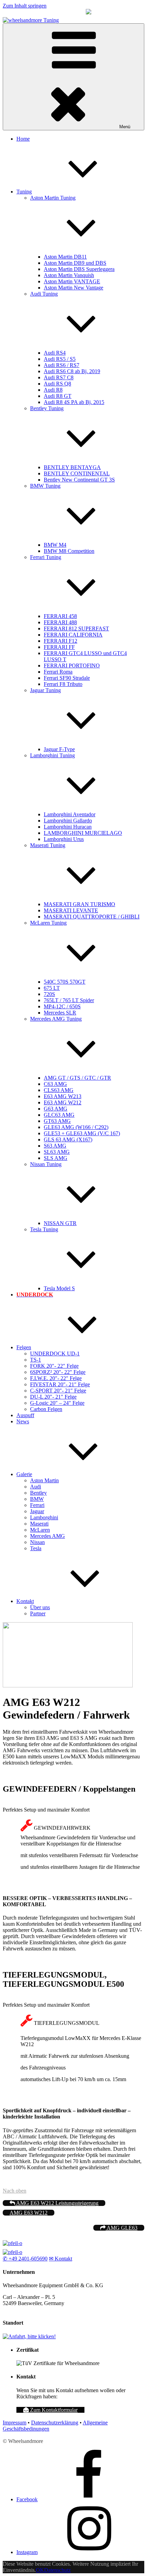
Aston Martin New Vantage (73, 288)
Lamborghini (44, 1517)
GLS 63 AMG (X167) (68, 1139)
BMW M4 (55, 545)
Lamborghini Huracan (68, 827)
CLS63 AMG (59, 1090)
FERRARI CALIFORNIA (73, 635)
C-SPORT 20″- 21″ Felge (58, 1391)
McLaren (40, 1530)
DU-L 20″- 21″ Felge (53, 1397)
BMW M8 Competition (69, 551)
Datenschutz (57, 2570)
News (23, 1421)
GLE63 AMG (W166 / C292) (76, 1127)
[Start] (12, 2243)
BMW (37, 1499)
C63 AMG (55, 1084)
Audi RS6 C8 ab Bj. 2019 (72, 371)
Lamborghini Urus (64, 839)
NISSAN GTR (60, 1223)
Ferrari (37, 1505)
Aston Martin (44, 1480)
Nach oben (15, 2191)
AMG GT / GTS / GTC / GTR (77, 1078)
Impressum (15, 2423)
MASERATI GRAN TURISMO (79, 904)
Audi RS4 (55, 353)
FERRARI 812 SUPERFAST (76, 628)
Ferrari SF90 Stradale (67, 678)
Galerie (24, 1474)
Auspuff (25, 1415)
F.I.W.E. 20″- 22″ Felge (56, 1378)
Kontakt (25, 1601)
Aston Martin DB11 (65, 257)
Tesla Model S (59, 1288)
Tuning (24, 192)
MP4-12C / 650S (62, 1006)
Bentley (38, 1493)
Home (23, 139)
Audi (36, 1487)
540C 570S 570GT (65, 982)
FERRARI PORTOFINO (72, 666)
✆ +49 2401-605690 (25, 2259)
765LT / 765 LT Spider (69, 1000)
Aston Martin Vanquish (69, 275)
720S (49, 994)
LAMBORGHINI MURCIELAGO (83, 833)
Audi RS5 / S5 (60, 359)
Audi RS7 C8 (59, 377)
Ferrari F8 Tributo (63, 684)
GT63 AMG (57, 1121)
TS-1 (36, 1360)
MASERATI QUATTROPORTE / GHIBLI (92, 917)
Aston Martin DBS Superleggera (79, 269)
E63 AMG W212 (63, 1102)
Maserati (39, 1524)
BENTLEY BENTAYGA (72, 467)
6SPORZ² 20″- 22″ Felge (58, 1372)
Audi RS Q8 (57, 384)
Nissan (37, 1542)
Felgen (24, 1347)
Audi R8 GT (58, 396)
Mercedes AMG (48, 1536)
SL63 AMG (57, 1152)
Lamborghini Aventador (70, 814)
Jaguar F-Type (59, 749)
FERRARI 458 (60, 616)
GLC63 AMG (59, 1115)
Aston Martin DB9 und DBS (75, 263)
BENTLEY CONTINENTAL (77, 473)
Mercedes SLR (60, 1013)
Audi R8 (53, 390)
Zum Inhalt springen (25, 6)
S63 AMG (55, 1146)
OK (40, 2570)
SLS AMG (56, 1158)
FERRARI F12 (61, 641)
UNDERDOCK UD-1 (55, 1354)
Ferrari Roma (58, 672)
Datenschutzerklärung (55, 2423)
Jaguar (37, 1511)
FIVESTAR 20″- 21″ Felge (60, 1384)
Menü (125, 127)
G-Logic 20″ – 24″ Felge (57, 1403)
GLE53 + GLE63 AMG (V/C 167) (82, 1133)
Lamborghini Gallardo (68, 821)
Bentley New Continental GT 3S (79, 480)
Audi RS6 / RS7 (62, 365)
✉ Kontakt (61, 2259)
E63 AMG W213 (63, 1096)
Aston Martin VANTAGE (72, 281)
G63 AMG (56, 1109)
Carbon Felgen (46, 1409)
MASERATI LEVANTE (71, 910)
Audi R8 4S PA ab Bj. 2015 (74, 402)
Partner (38, 1613)
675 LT (52, 988)
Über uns (40, 1607)
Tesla (36, 1548)
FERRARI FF (59, 647)
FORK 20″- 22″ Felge (54, 1366)
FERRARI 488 (60, 622)
